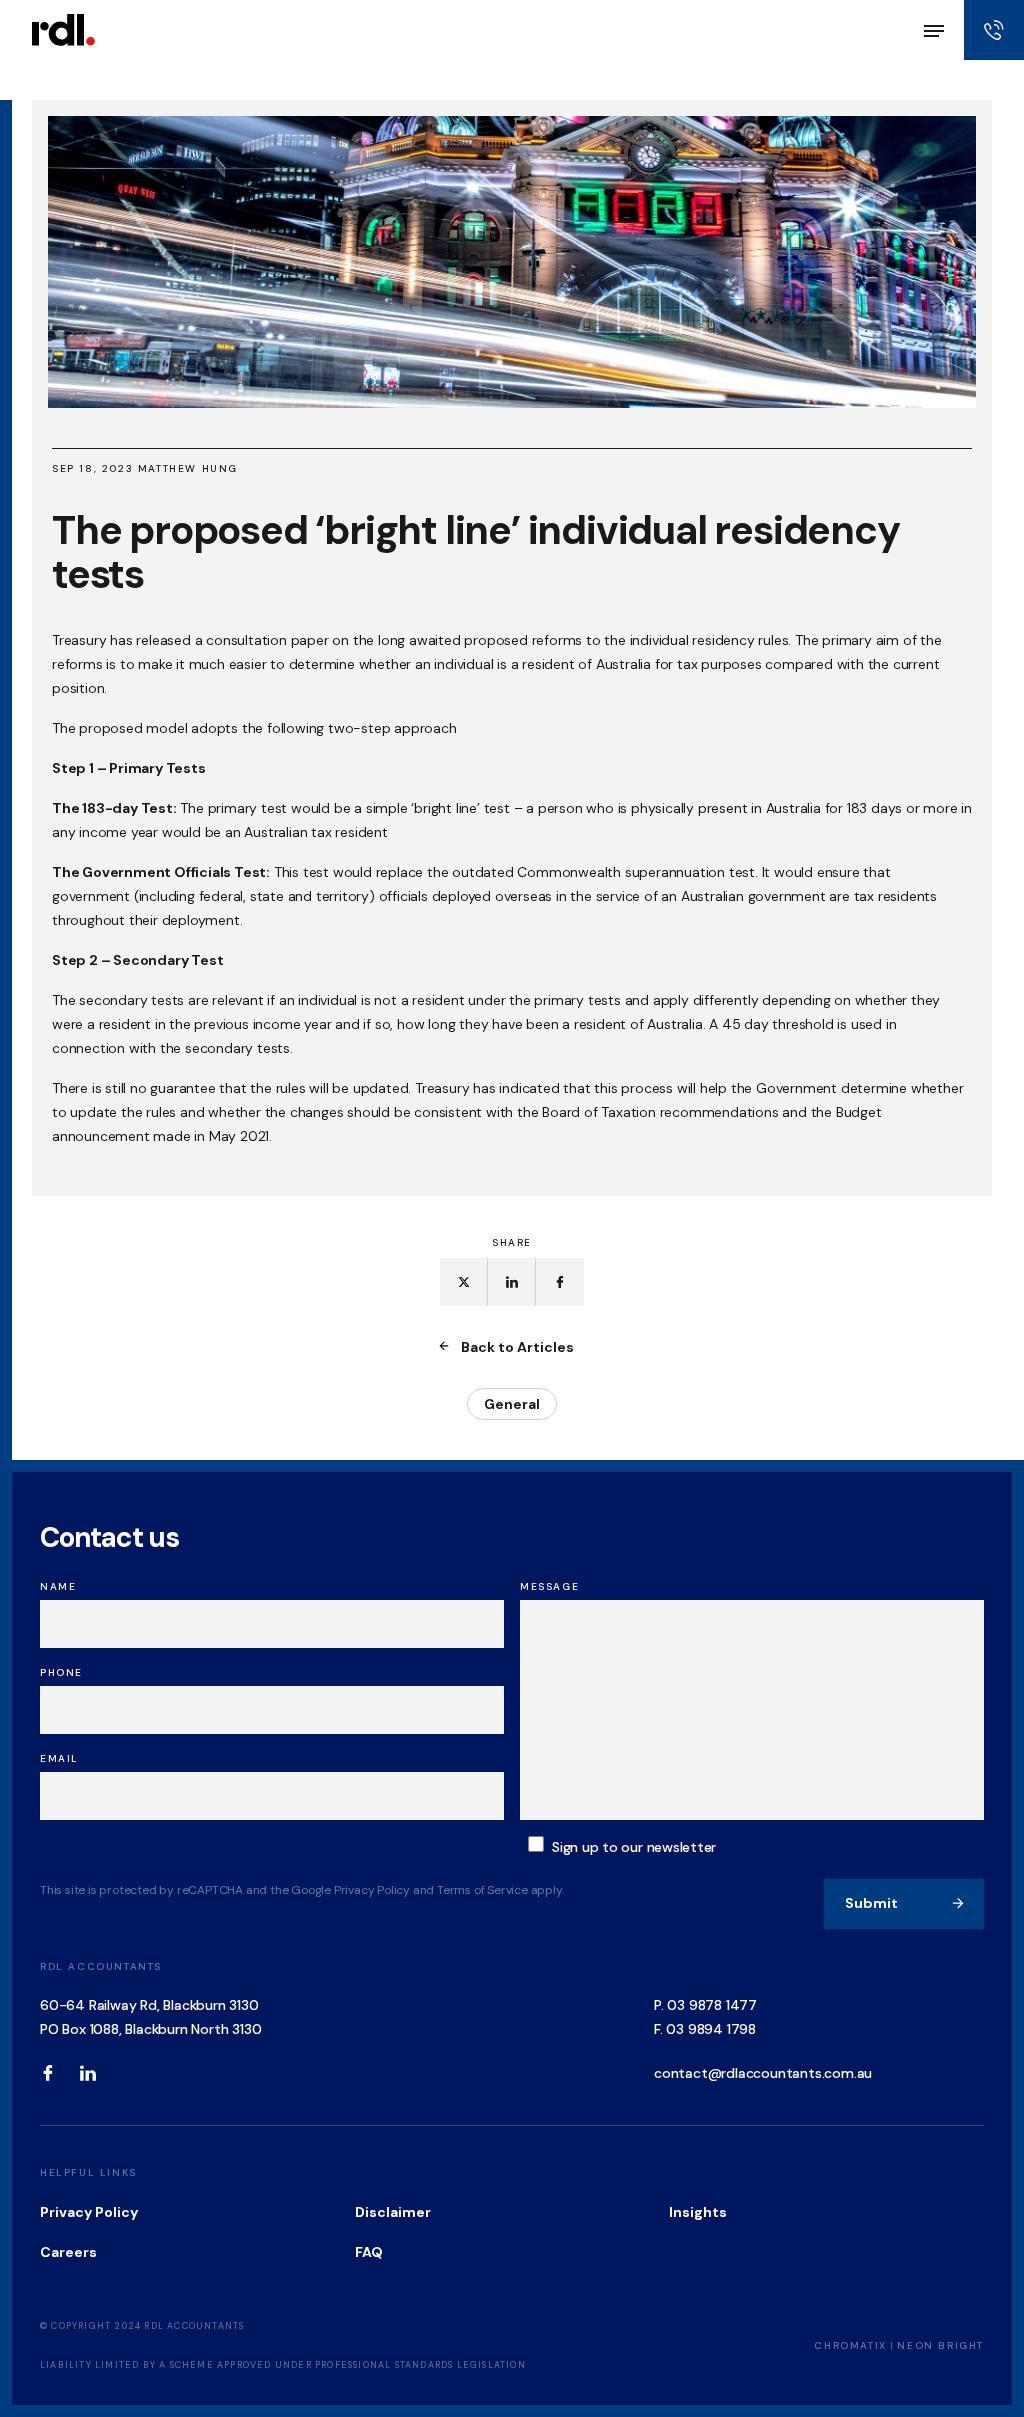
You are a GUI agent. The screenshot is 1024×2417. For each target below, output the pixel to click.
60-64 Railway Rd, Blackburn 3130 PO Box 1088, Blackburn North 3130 (150, 2017)
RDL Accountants (101, 1966)
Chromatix (850, 2345)
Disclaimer (393, 2212)
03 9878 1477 (712, 2005)
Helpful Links (88, 2172)
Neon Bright (940, 2345)
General (512, 1404)
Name (58, 1586)
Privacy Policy (89, 2212)
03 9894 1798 (711, 2029)
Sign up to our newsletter (634, 1847)
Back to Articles (517, 1347)
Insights (698, 2212)
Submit (871, 1903)
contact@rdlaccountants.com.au (763, 2073)
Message (549, 1586)
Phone (61, 1672)
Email (59, 1758)
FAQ (369, 2252)
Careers (68, 2252)
